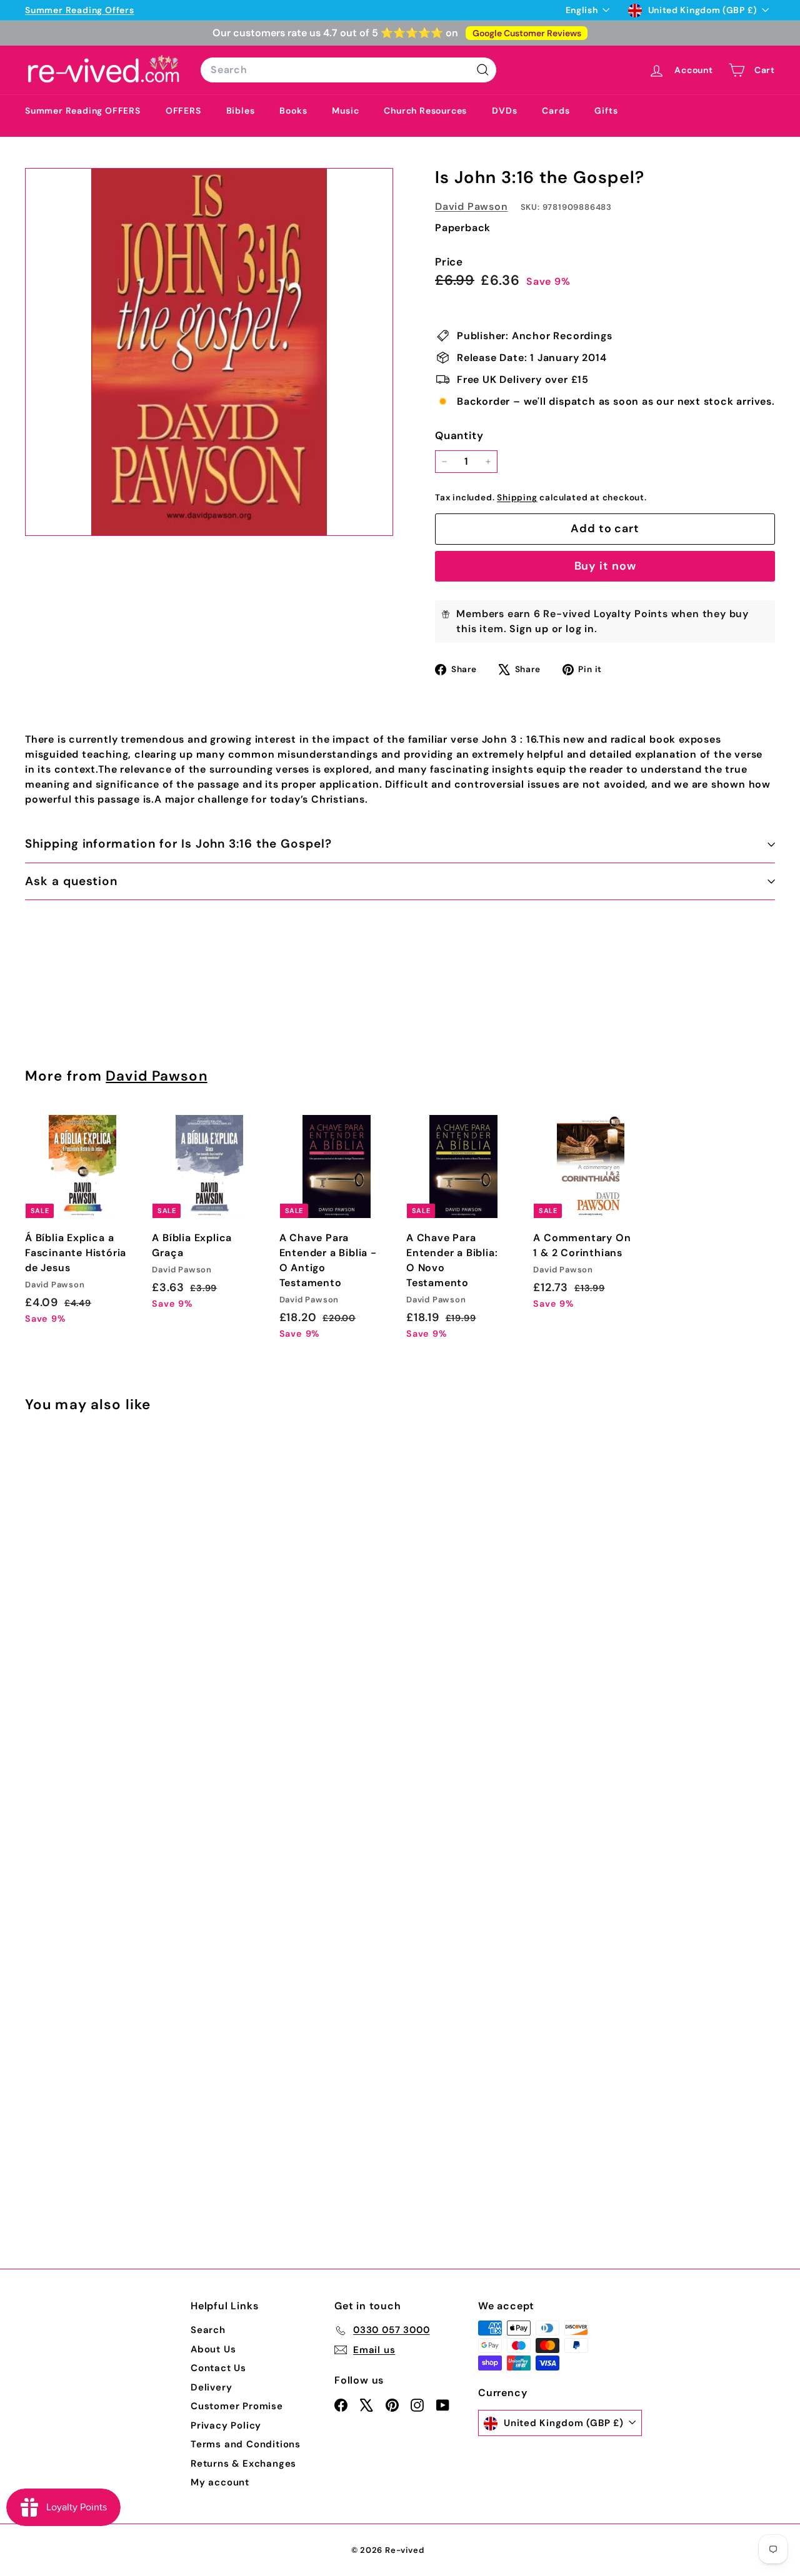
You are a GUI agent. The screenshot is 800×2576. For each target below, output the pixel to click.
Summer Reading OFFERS (83, 111)
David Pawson (472, 206)
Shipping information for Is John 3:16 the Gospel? (178, 844)
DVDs (504, 111)
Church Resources (425, 111)
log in (580, 629)
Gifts (606, 111)
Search (208, 2330)
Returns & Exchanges (243, 2464)
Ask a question (71, 881)
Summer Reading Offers (80, 10)
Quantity (459, 435)
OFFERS (183, 111)
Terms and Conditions (246, 2444)
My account (220, 2482)
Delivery (211, 2387)
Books (293, 111)
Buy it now (605, 566)
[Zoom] (209, 352)
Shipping (517, 498)
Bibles (241, 111)
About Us (213, 2349)
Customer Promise (237, 2406)
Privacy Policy (226, 2425)
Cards (556, 111)
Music (345, 111)
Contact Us (218, 2368)
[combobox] (348, 70)
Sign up (529, 629)
